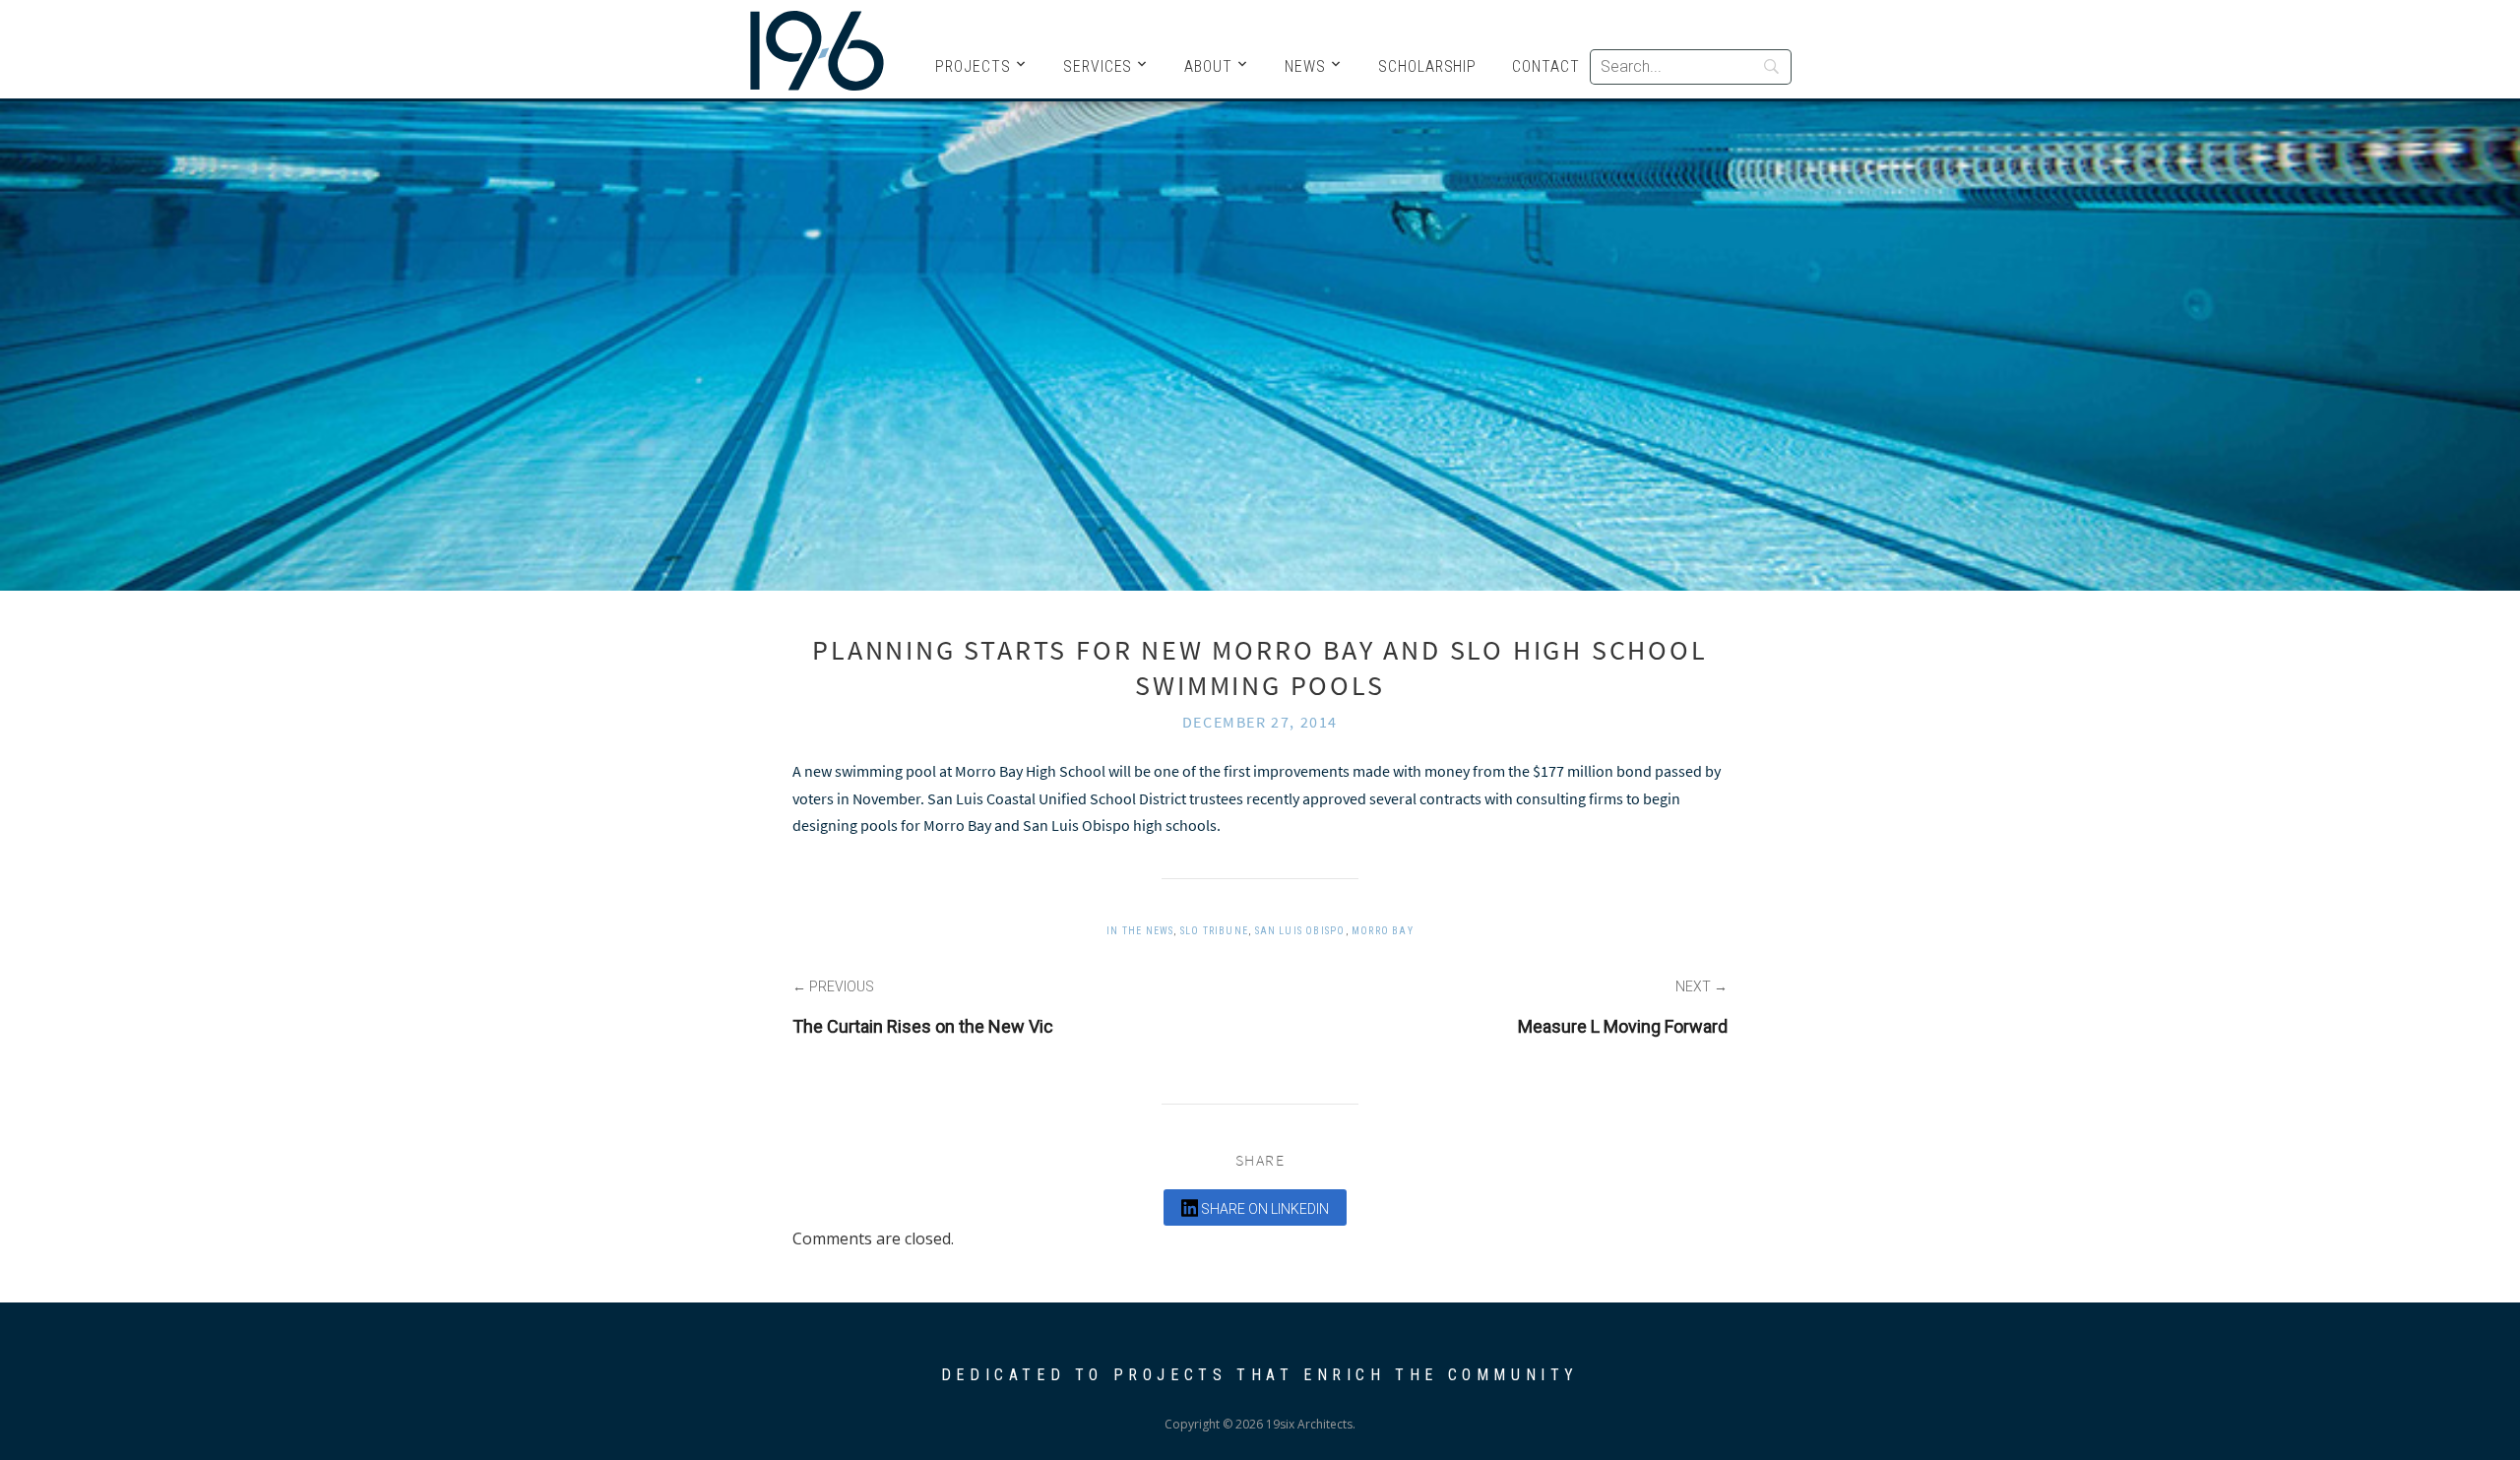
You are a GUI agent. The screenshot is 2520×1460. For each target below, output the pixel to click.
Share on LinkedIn (1263, 1209)
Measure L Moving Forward (1623, 1026)
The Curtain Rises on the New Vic (923, 1026)
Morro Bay (1383, 931)
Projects (973, 66)
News (1305, 66)
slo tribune (1214, 931)
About (1208, 66)
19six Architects (817, 49)
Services (1098, 66)
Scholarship (1427, 66)
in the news (1140, 931)
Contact (1546, 66)
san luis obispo (1300, 931)
